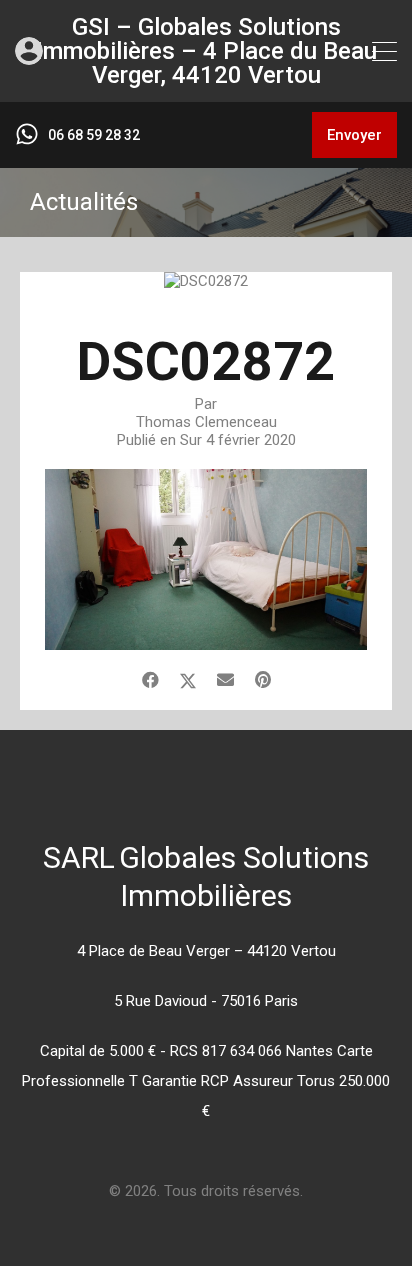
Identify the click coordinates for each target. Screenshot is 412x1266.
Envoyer (354, 135)
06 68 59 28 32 (94, 135)
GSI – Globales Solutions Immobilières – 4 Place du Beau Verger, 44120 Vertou (206, 51)
